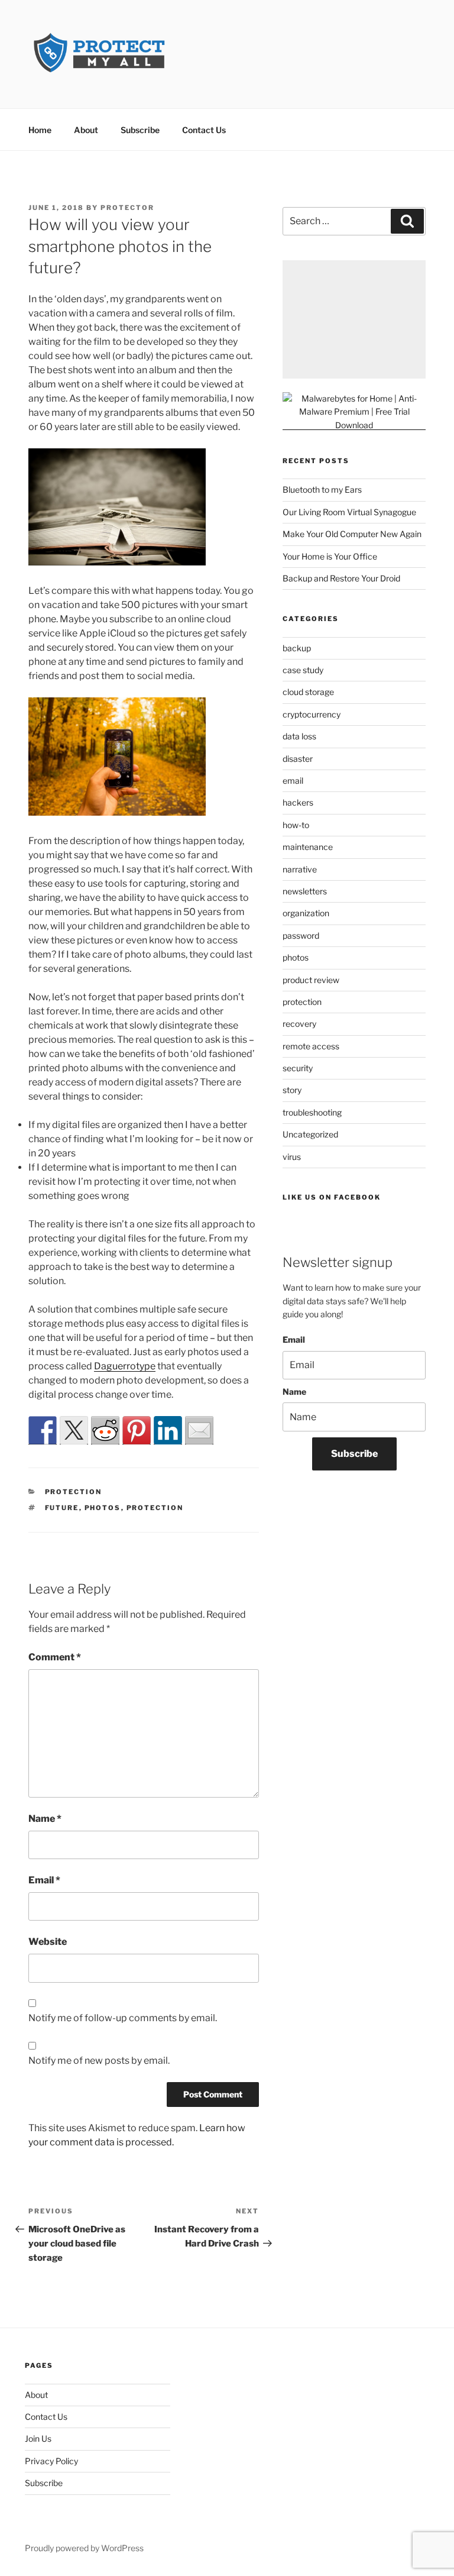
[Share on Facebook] (43, 1430)
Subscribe (140, 130)
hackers (298, 802)
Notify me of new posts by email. (99, 2061)
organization (306, 913)
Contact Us (204, 130)
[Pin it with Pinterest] (137, 1430)
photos (103, 1508)
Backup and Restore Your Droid (341, 578)
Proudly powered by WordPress (84, 2548)
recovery (299, 1024)
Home (40, 130)
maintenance (308, 847)
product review (311, 980)
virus (292, 1157)
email (293, 780)
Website (48, 1942)
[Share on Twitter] (74, 1430)
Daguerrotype (125, 1366)
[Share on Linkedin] (168, 1430)
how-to (296, 825)
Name (45, 1819)
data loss (299, 736)
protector (127, 208)
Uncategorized (310, 1134)
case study (303, 670)
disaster (298, 759)
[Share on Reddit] (105, 1430)
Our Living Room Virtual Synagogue (349, 512)
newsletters (305, 891)
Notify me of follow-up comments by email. (123, 2018)
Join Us (38, 2438)
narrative (300, 869)
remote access (311, 1046)
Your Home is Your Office (330, 556)
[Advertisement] (354, 319)
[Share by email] (199, 1430)
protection (74, 1492)
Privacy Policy (51, 2461)
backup (297, 648)
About (86, 130)
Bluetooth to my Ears (322, 489)
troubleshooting (312, 1112)
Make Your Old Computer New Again (352, 534)
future (62, 1508)
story (292, 1090)
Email (44, 1880)
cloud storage (308, 692)
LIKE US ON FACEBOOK (332, 1197)
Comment (55, 1657)
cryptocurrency (312, 714)
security (298, 1068)
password (301, 935)
